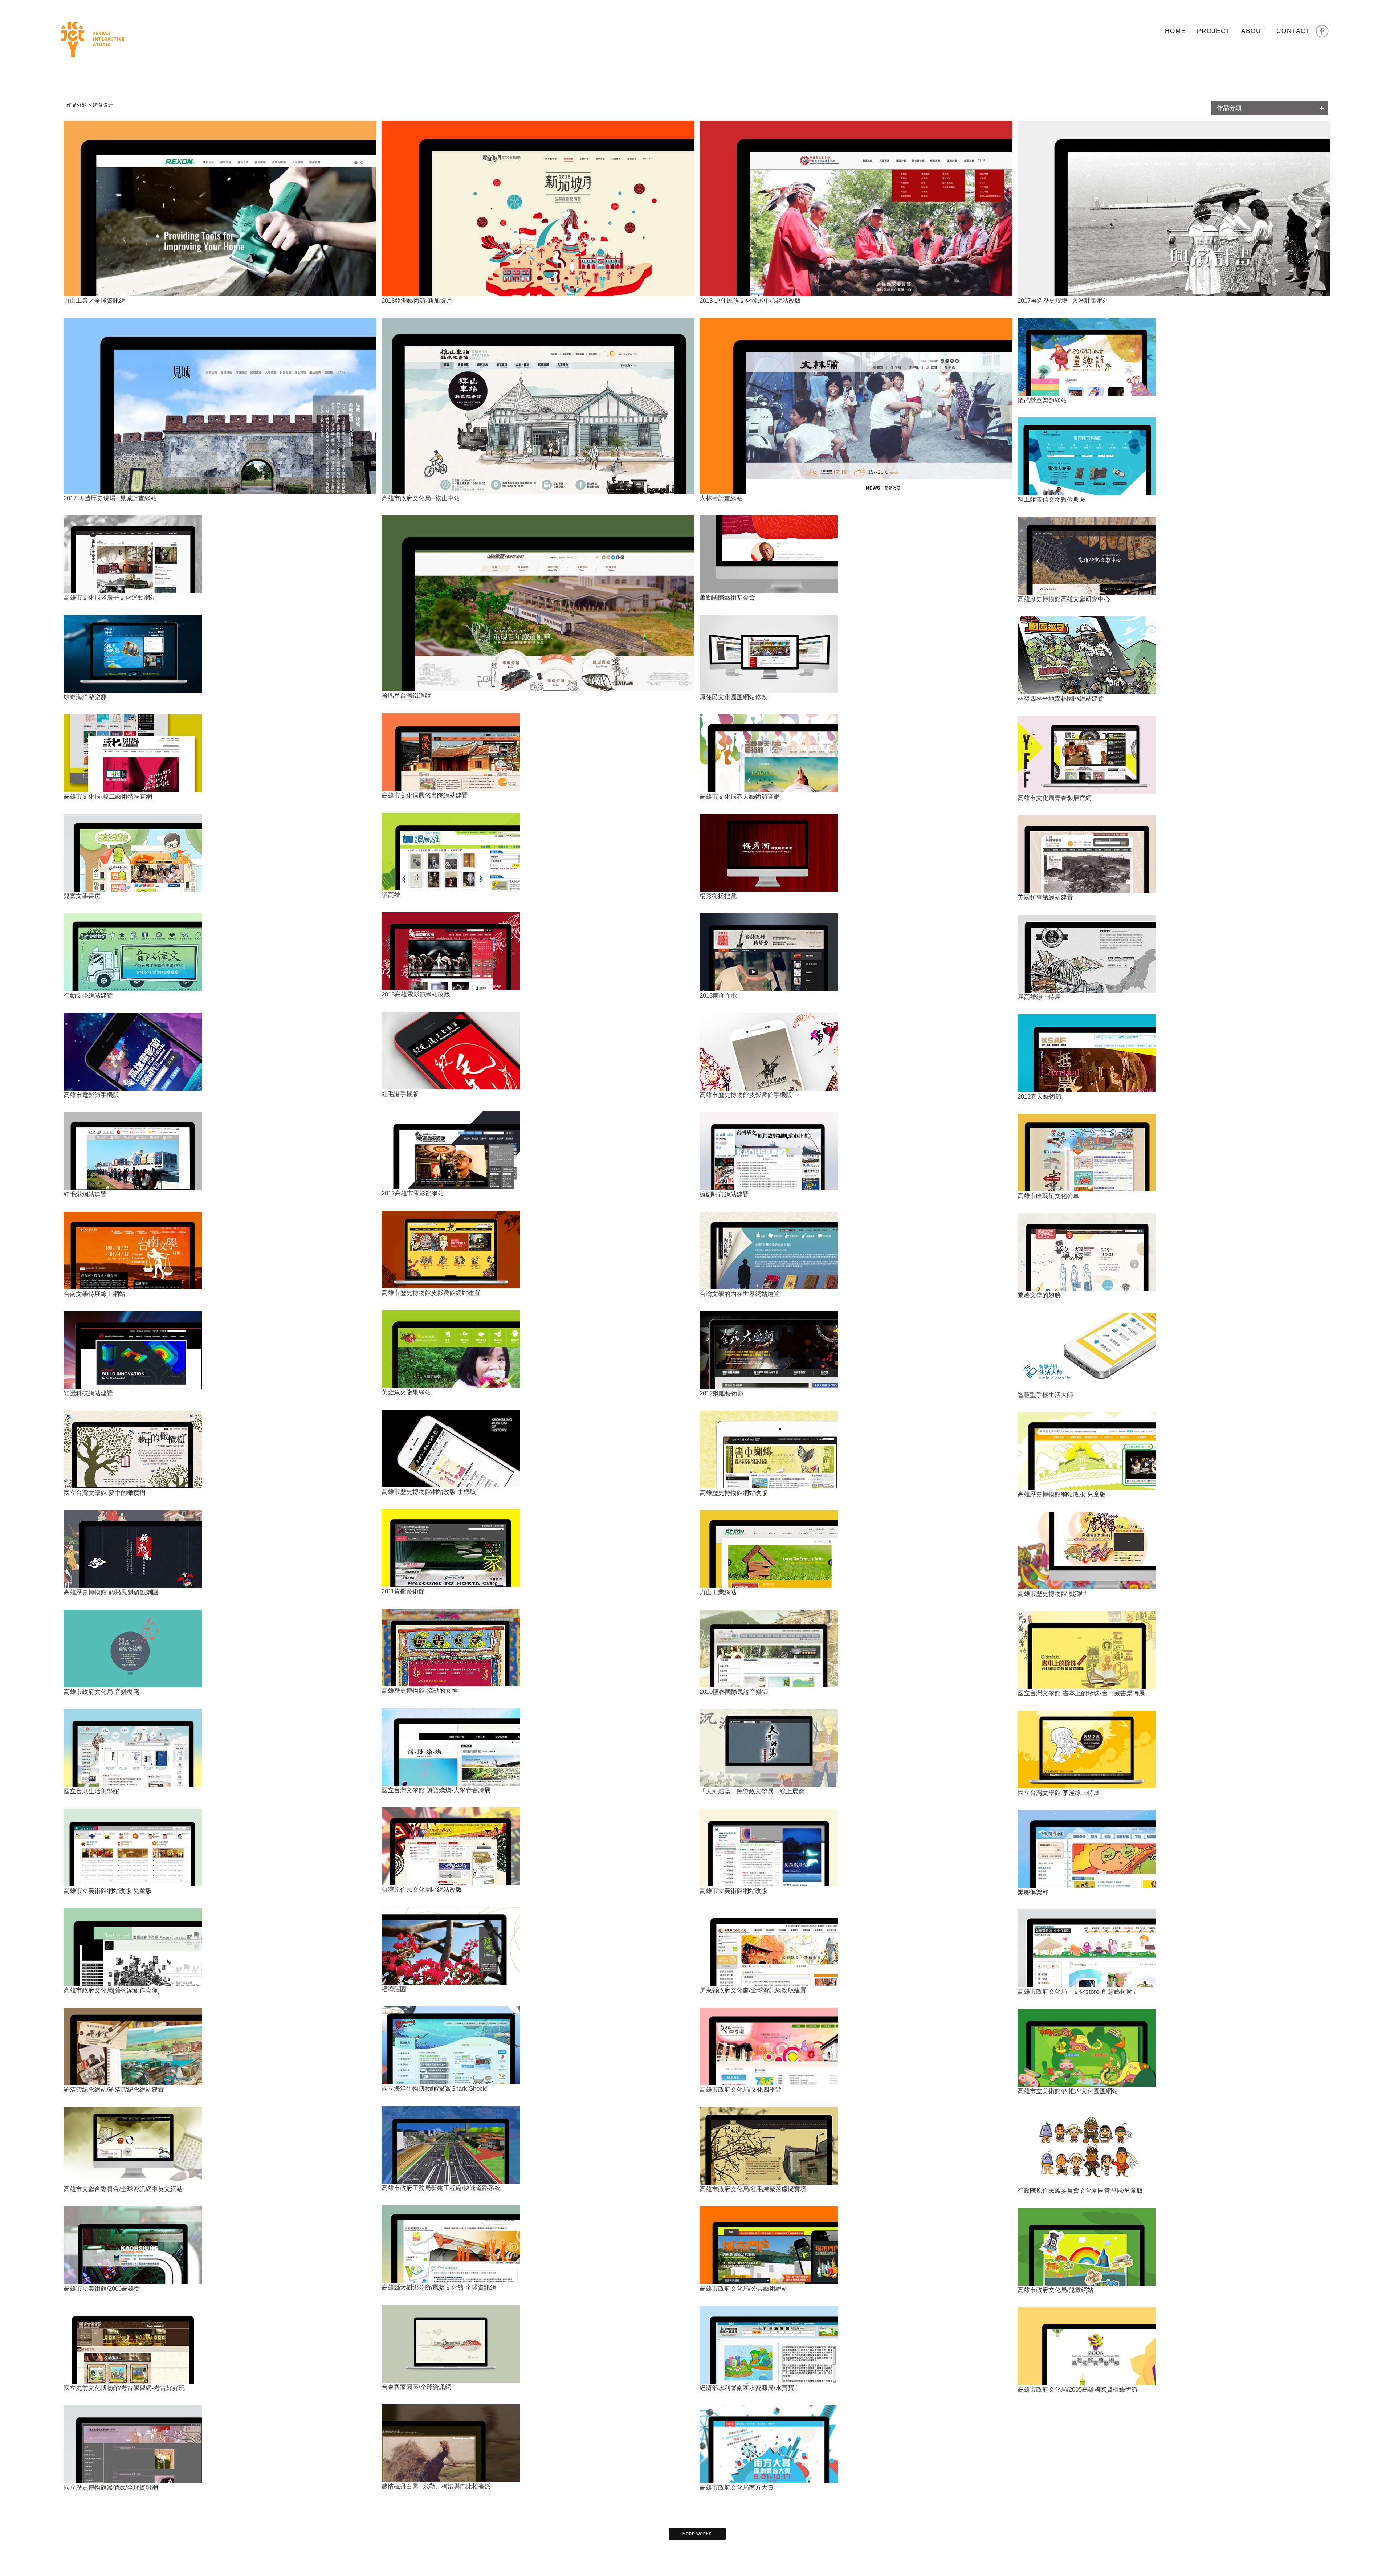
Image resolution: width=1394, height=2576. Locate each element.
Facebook (1322, 31)
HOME (1175, 31)
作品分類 (1229, 108)
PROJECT (1214, 31)
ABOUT (1253, 31)
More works (697, 2534)
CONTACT (1293, 31)
